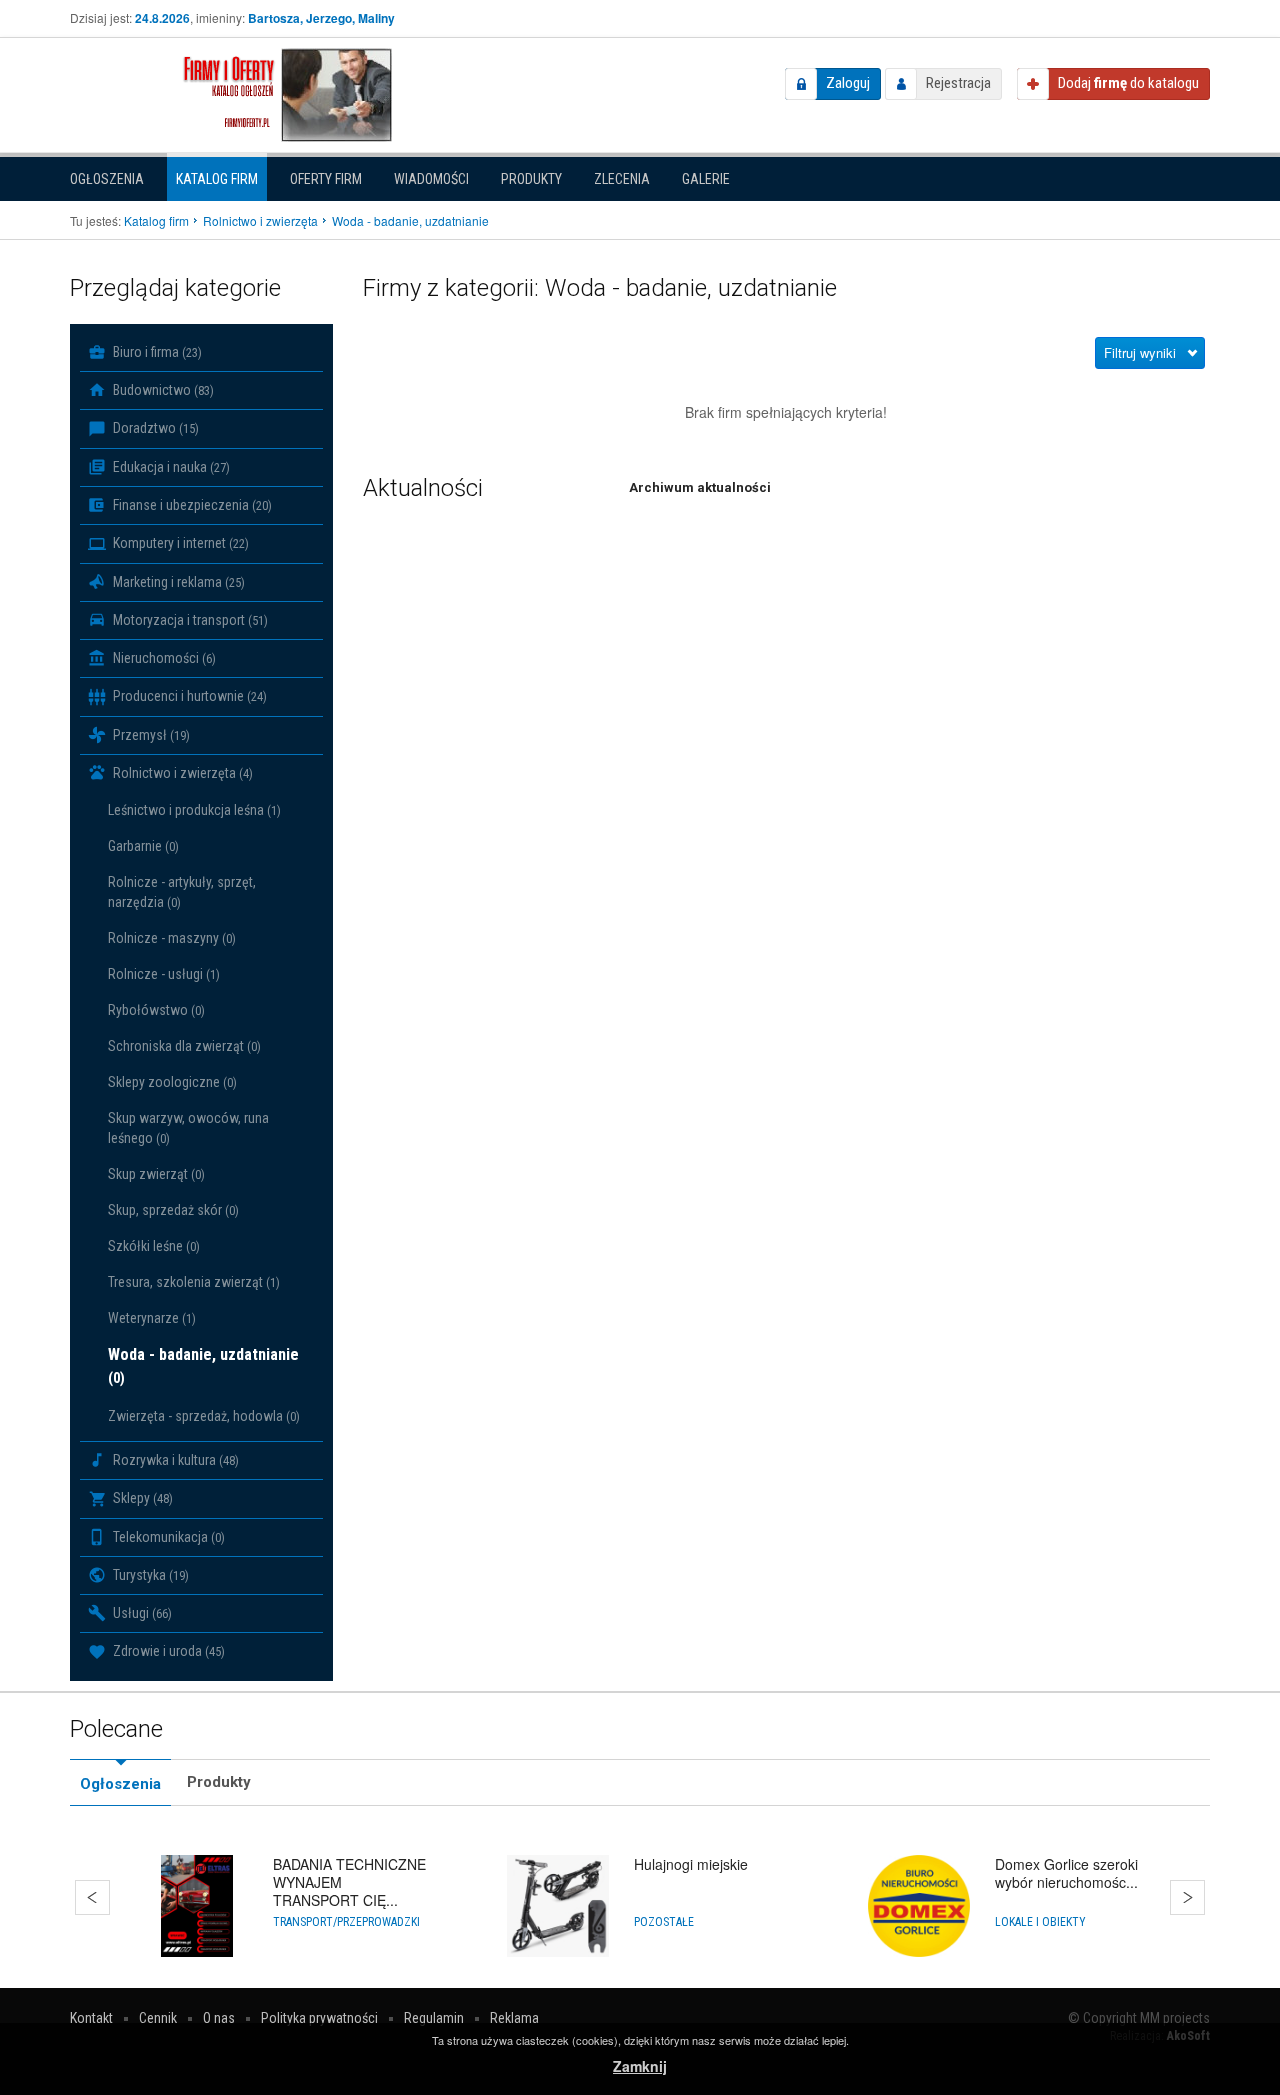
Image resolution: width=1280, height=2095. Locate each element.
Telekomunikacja (167, 1537)
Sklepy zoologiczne (172, 1082)
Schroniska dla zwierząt (184, 1046)
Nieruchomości (163, 658)
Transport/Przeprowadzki (346, 1922)
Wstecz (92, 1897)
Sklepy (141, 1498)
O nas (219, 2018)
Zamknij (640, 2066)
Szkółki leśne (154, 1246)
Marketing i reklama (177, 582)
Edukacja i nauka (170, 467)
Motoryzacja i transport (189, 620)
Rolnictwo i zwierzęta (181, 773)
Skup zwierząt (156, 1174)
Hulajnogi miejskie (691, 1864)
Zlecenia (622, 179)
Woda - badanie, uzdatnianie (203, 1366)
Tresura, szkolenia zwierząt (194, 1282)
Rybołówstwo (156, 1010)
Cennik (158, 2018)
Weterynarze (152, 1318)
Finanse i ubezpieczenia (191, 505)
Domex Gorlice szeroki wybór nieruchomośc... (1066, 1873)
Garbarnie (143, 846)
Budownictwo (162, 390)
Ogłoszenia (107, 179)
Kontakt (91, 2018)
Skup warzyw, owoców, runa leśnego (188, 1128)
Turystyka (149, 1575)
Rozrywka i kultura (174, 1460)
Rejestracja (958, 83)
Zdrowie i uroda (167, 1651)
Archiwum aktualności (700, 487)
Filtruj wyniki (1140, 352)
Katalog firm (217, 179)
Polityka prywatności (319, 2018)
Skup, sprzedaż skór (173, 1210)
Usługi (141, 1613)
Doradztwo (154, 428)
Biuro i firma (156, 352)
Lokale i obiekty (1040, 1922)
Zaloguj (848, 83)
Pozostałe (664, 1922)
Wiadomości (431, 179)
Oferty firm (326, 179)
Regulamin (434, 2018)
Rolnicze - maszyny (172, 938)
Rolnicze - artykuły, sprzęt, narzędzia (182, 892)
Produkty (531, 179)
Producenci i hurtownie (188, 696)
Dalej (1187, 1897)
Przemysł (150, 735)
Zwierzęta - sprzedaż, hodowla (204, 1416)
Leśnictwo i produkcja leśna (194, 810)
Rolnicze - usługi (164, 974)
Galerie (706, 179)
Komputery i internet (179, 543)
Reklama (514, 2018)
